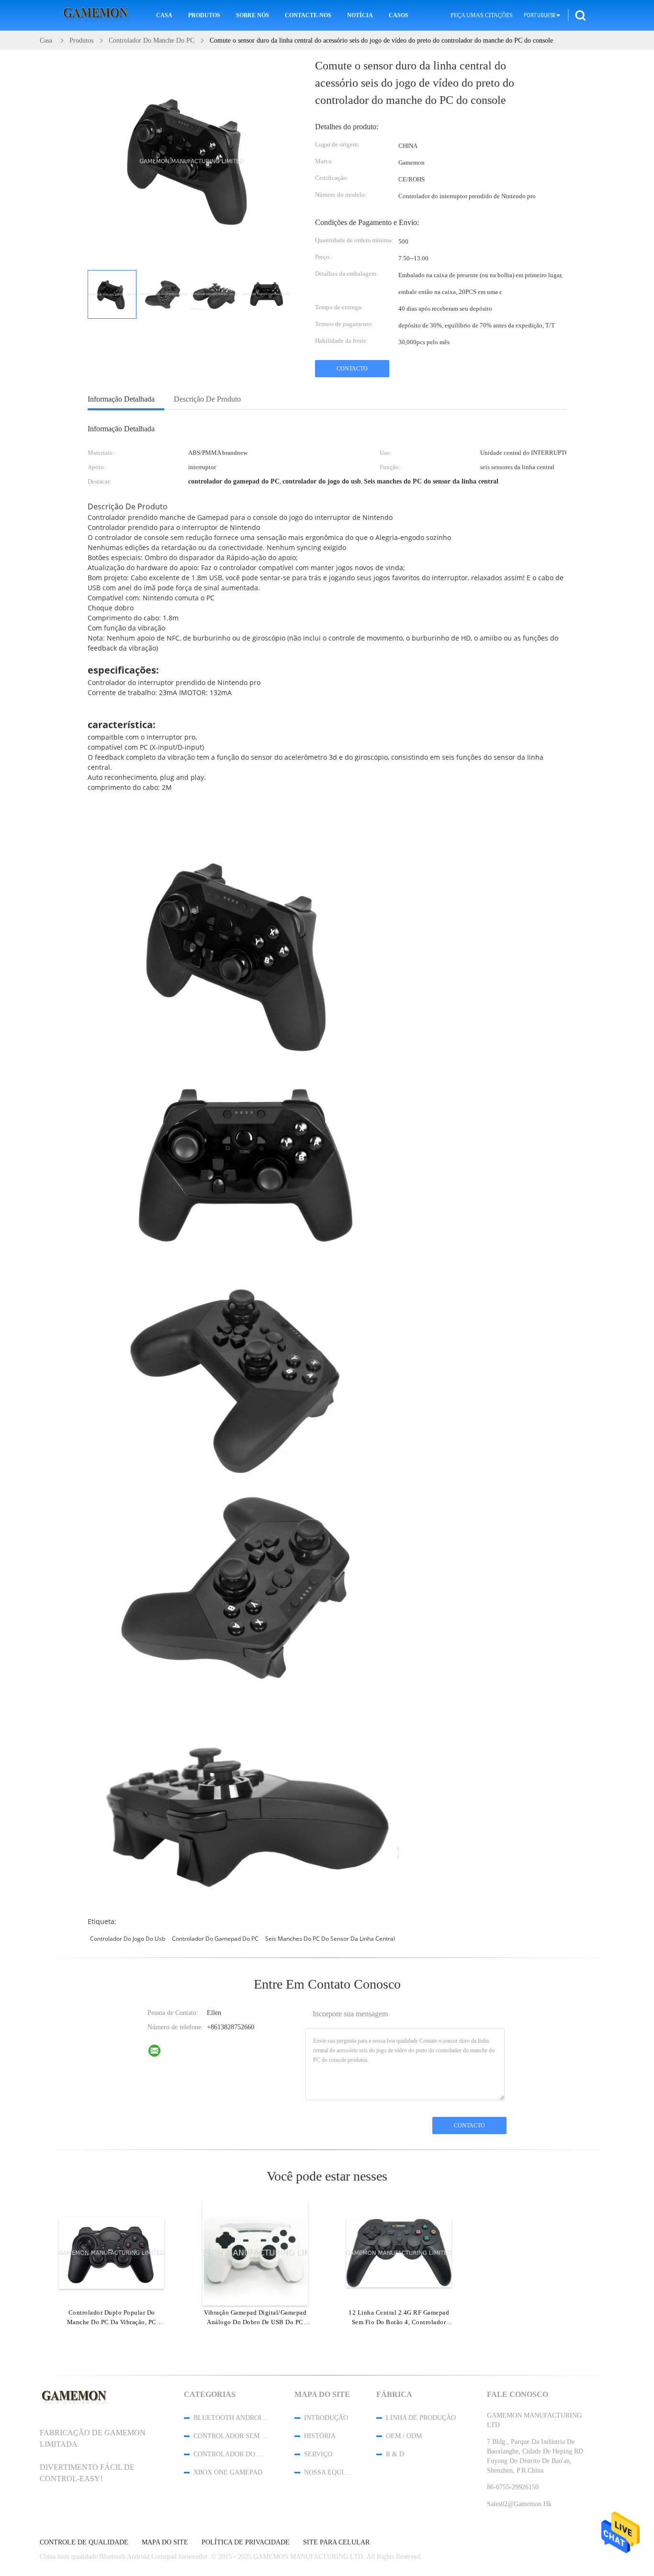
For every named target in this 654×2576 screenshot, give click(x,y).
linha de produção (421, 2418)
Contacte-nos (308, 15)
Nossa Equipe (327, 2472)
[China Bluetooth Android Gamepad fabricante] (97, 16)
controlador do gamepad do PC (215, 1939)
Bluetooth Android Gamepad (231, 2418)
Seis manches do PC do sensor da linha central (330, 1939)
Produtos (204, 15)
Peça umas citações (482, 15)
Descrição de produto (207, 399)
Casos (399, 15)
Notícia (360, 15)
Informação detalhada (121, 399)
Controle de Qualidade (84, 2542)
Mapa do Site (165, 2542)
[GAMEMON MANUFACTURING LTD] (160, 2053)
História (320, 2436)
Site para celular (336, 2542)
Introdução (326, 2418)
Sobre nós (253, 15)
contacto (352, 369)
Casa (164, 15)
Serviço (318, 2454)
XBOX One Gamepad (228, 2472)
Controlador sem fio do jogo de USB (231, 2436)
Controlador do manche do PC (231, 2454)
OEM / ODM (404, 2436)
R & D (395, 2454)
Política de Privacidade (246, 2542)
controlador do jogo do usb (128, 1939)
